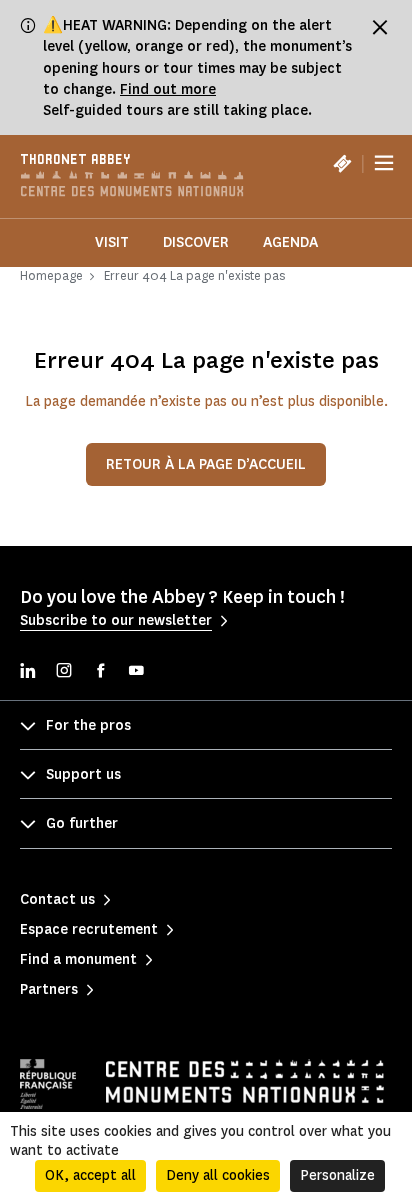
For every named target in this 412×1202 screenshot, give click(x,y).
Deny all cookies (218, 1175)
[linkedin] (28, 672)
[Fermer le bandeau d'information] (380, 27)
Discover (196, 242)
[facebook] (100, 672)
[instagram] (64, 672)
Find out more (168, 89)
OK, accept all (90, 1175)
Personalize (337, 1175)
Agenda (290, 242)
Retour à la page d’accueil (206, 464)
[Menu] (384, 163)
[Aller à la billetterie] (342, 163)
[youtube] (136, 672)
